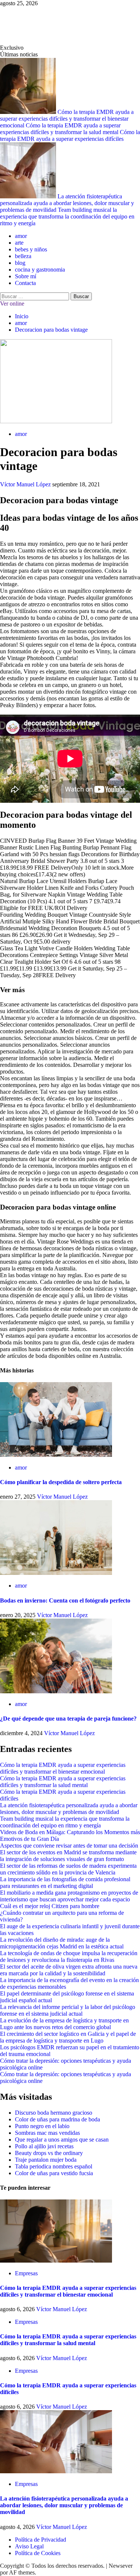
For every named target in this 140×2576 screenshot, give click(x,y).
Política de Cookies (38, 2553)
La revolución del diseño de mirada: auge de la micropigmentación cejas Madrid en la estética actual (62, 1943)
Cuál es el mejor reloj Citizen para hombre (50, 1906)
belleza (23, 256)
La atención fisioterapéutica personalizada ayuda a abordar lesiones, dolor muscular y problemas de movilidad (67, 203)
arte (19, 243)
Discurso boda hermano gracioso (54, 2113)
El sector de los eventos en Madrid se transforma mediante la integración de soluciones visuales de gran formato (68, 1856)
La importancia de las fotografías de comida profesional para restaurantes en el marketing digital (65, 1883)
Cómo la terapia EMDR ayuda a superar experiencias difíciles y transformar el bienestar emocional (67, 119)
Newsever (121, 2566)
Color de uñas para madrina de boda (57, 2119)
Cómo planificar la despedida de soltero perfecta (61, 1482)
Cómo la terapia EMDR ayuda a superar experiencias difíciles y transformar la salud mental (60, 129)
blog (20, 263)
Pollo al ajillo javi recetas (44, 2146)
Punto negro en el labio (42, 2126)
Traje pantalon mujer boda (46, 2160)
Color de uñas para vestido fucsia (54, 2173)
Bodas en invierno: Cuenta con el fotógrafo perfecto (65, 1600)
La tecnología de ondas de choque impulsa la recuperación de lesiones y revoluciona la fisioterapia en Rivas (69, 1956)
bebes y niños (31, 249)
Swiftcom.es (30, 25)
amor (21, 236)
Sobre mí (26, 276)
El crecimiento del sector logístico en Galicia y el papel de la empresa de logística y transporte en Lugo (68, 2037)
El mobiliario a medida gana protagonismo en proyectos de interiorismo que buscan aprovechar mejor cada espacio (69, 1896)
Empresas (26, 2273)
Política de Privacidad (41, 2540)
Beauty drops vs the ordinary (49, 2153)
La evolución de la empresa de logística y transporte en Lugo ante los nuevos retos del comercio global (64, 2024)
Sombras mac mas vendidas (47, 2133)
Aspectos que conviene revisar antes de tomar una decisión (69, 1846)
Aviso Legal (29, 2546)
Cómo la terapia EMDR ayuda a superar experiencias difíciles (70, 135)
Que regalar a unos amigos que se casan (62, 2140)
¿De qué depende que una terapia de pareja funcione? (68, 1719)
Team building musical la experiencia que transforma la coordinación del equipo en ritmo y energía (67, 216)
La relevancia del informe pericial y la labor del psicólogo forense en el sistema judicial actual (68, 2010)
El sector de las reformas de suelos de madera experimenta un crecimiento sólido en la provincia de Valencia (68, 1869)
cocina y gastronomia (40, 270)
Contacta (25, 283)
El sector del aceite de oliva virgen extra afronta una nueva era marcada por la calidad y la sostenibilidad (69, 1970)
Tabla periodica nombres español (54, 2166)
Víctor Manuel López (26, 484)
